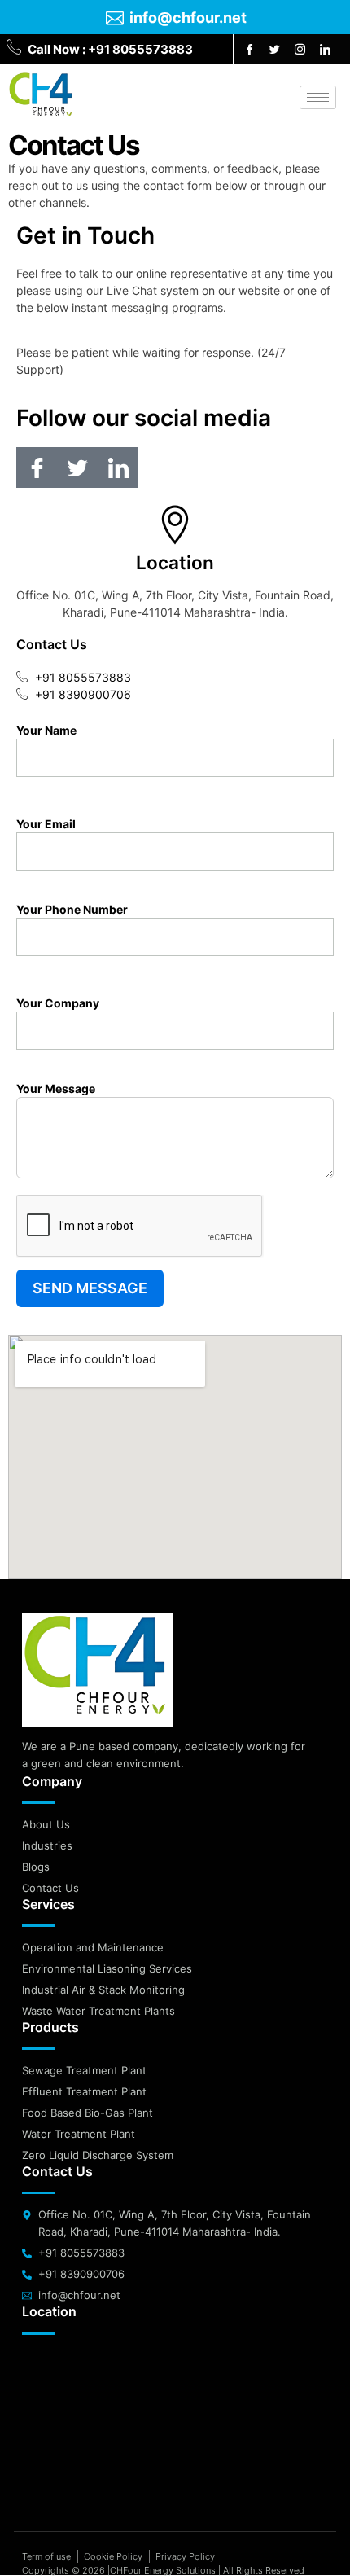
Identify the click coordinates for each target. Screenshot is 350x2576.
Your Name (46, 730)
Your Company (58, 1003)
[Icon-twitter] (274, 49)
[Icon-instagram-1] (300, 49)
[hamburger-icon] (318, 97)
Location (175, 562)
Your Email (46, 824)
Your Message (56, 1088)
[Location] (175, 524)
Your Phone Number (72, 909)
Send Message (90, 1288)
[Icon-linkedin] (325, 49)
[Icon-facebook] (249, 49)
